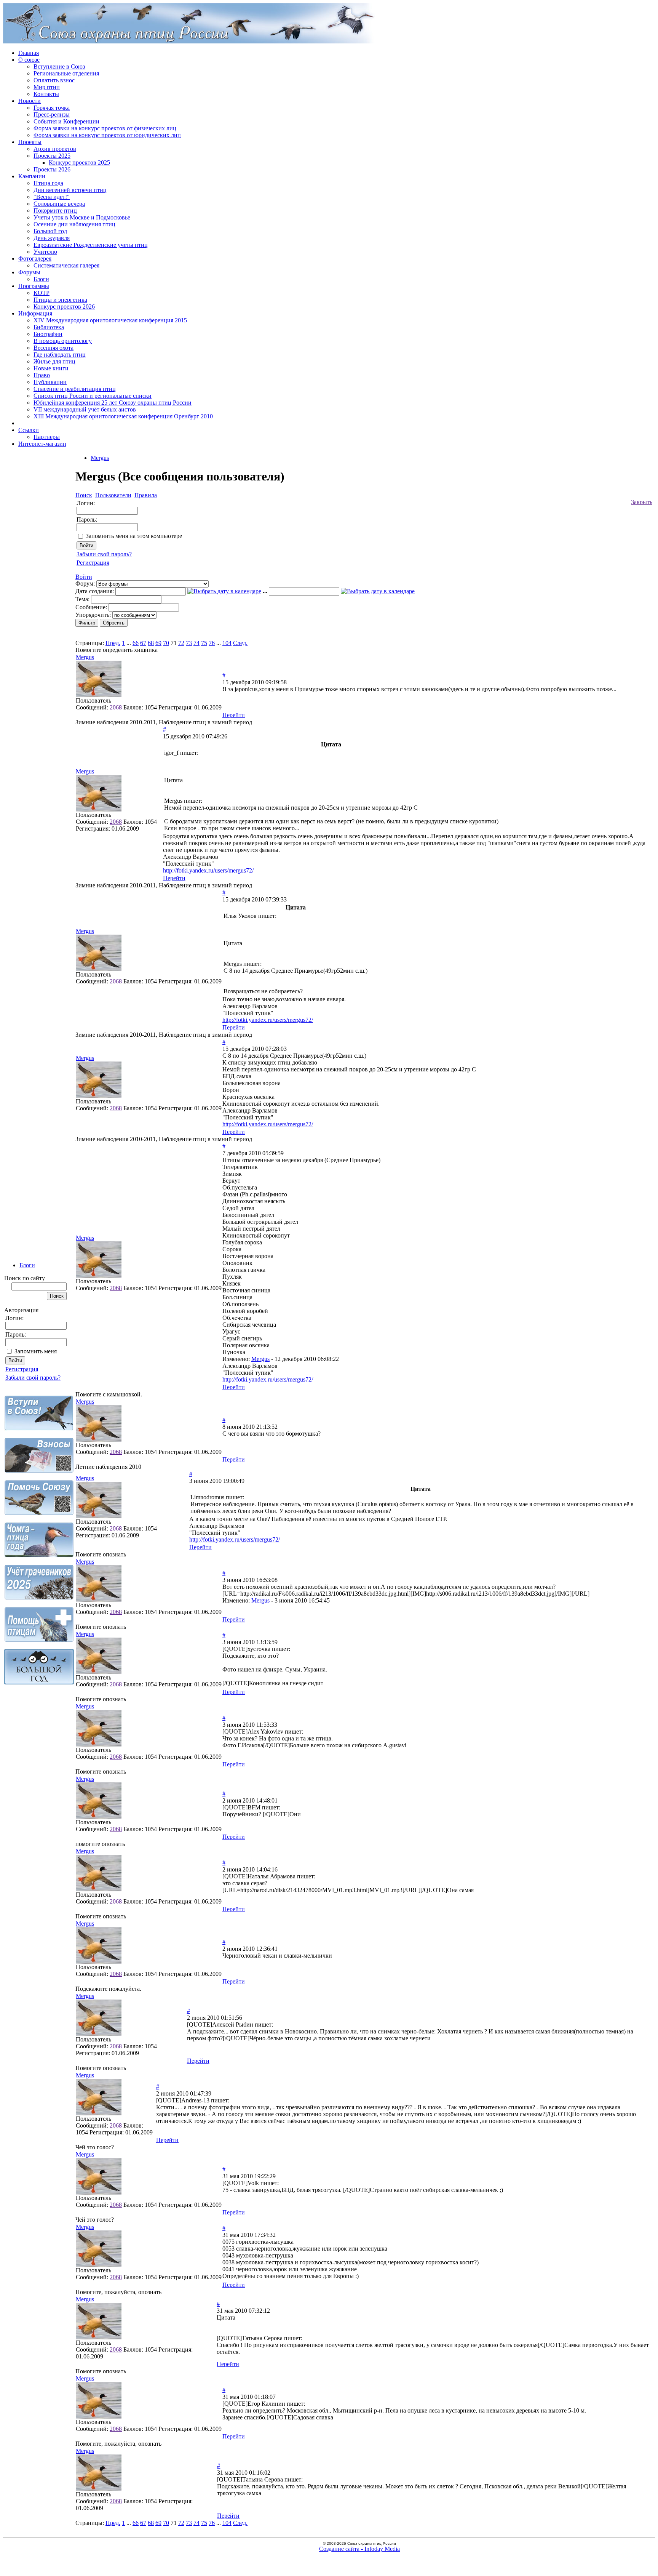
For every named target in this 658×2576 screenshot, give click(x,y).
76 (212, 643)
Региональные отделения (66, 73)
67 (143, 643)
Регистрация (22, 1369)
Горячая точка (52, 108)
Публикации (50, 382)
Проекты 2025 (52, 156)
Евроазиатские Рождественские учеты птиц (91, 245)
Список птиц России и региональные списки (93, 396)
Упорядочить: (93, 615)
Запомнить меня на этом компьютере (134, 536)
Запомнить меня (36, 1351)
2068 (116, 707)
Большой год (50, 231)
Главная (29, 53)
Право (42, 375)
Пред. (113, 643)
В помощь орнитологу (63, 341)
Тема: (82, 599)
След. (240, 643)
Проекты (30, 142)
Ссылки (29, 430)
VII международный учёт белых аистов (85, 409)
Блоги (41, 279)
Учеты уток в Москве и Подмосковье (82, 217)
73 (189, 643)
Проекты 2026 (52, 169)
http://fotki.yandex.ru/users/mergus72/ (208, 870)
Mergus (100, 458)
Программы (34, 286)
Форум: (85, 584)
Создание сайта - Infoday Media (359, 2549)
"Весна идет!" (52, 197)
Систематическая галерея (66, 265)
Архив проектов (55, 149)
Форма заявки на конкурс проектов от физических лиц (105, 128)
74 (196, 643)
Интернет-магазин (42, 444)
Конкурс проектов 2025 (79, 163)
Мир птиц (47, 87)
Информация (35, 313)
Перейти (234, 715)
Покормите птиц (55, 211)
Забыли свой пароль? (33, 1378)
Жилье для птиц (54, 361)
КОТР (42, 293)
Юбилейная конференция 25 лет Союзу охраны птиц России (113, 403)
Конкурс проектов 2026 (64, 307)
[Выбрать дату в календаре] (224, 591)
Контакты (46, 94)
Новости (30, 101)
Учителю (45, 252)
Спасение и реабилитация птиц (75, 389)
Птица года (48, 183)
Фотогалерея (35, 259)
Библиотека (49, 327)
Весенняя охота (54, 348)
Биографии (48, 334)
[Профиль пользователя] (99, 695)
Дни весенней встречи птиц (70, 190)
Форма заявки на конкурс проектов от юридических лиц (107, 135)
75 (204, 643)
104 (227, 643)
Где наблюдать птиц (60, 355)
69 (158, 643)
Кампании (32, 176)
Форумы (29, 272)
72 (181, 643)
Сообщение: (91, 607)
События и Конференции (66, 121)
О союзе (29, 60)
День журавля (52, 238)
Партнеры (47, 437)
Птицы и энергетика (60, 300)
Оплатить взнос (54, 80)
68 (151, 643)
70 (166, 643)
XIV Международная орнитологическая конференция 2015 (110, 320)
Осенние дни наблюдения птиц (74, 224)
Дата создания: (95, 591)
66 (136, 643)
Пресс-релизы (52, 114)
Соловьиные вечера (59, 204)
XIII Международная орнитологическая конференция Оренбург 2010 (123, 416)
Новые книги (51, 368)
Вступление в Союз (59, 66)
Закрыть (642, 502)
